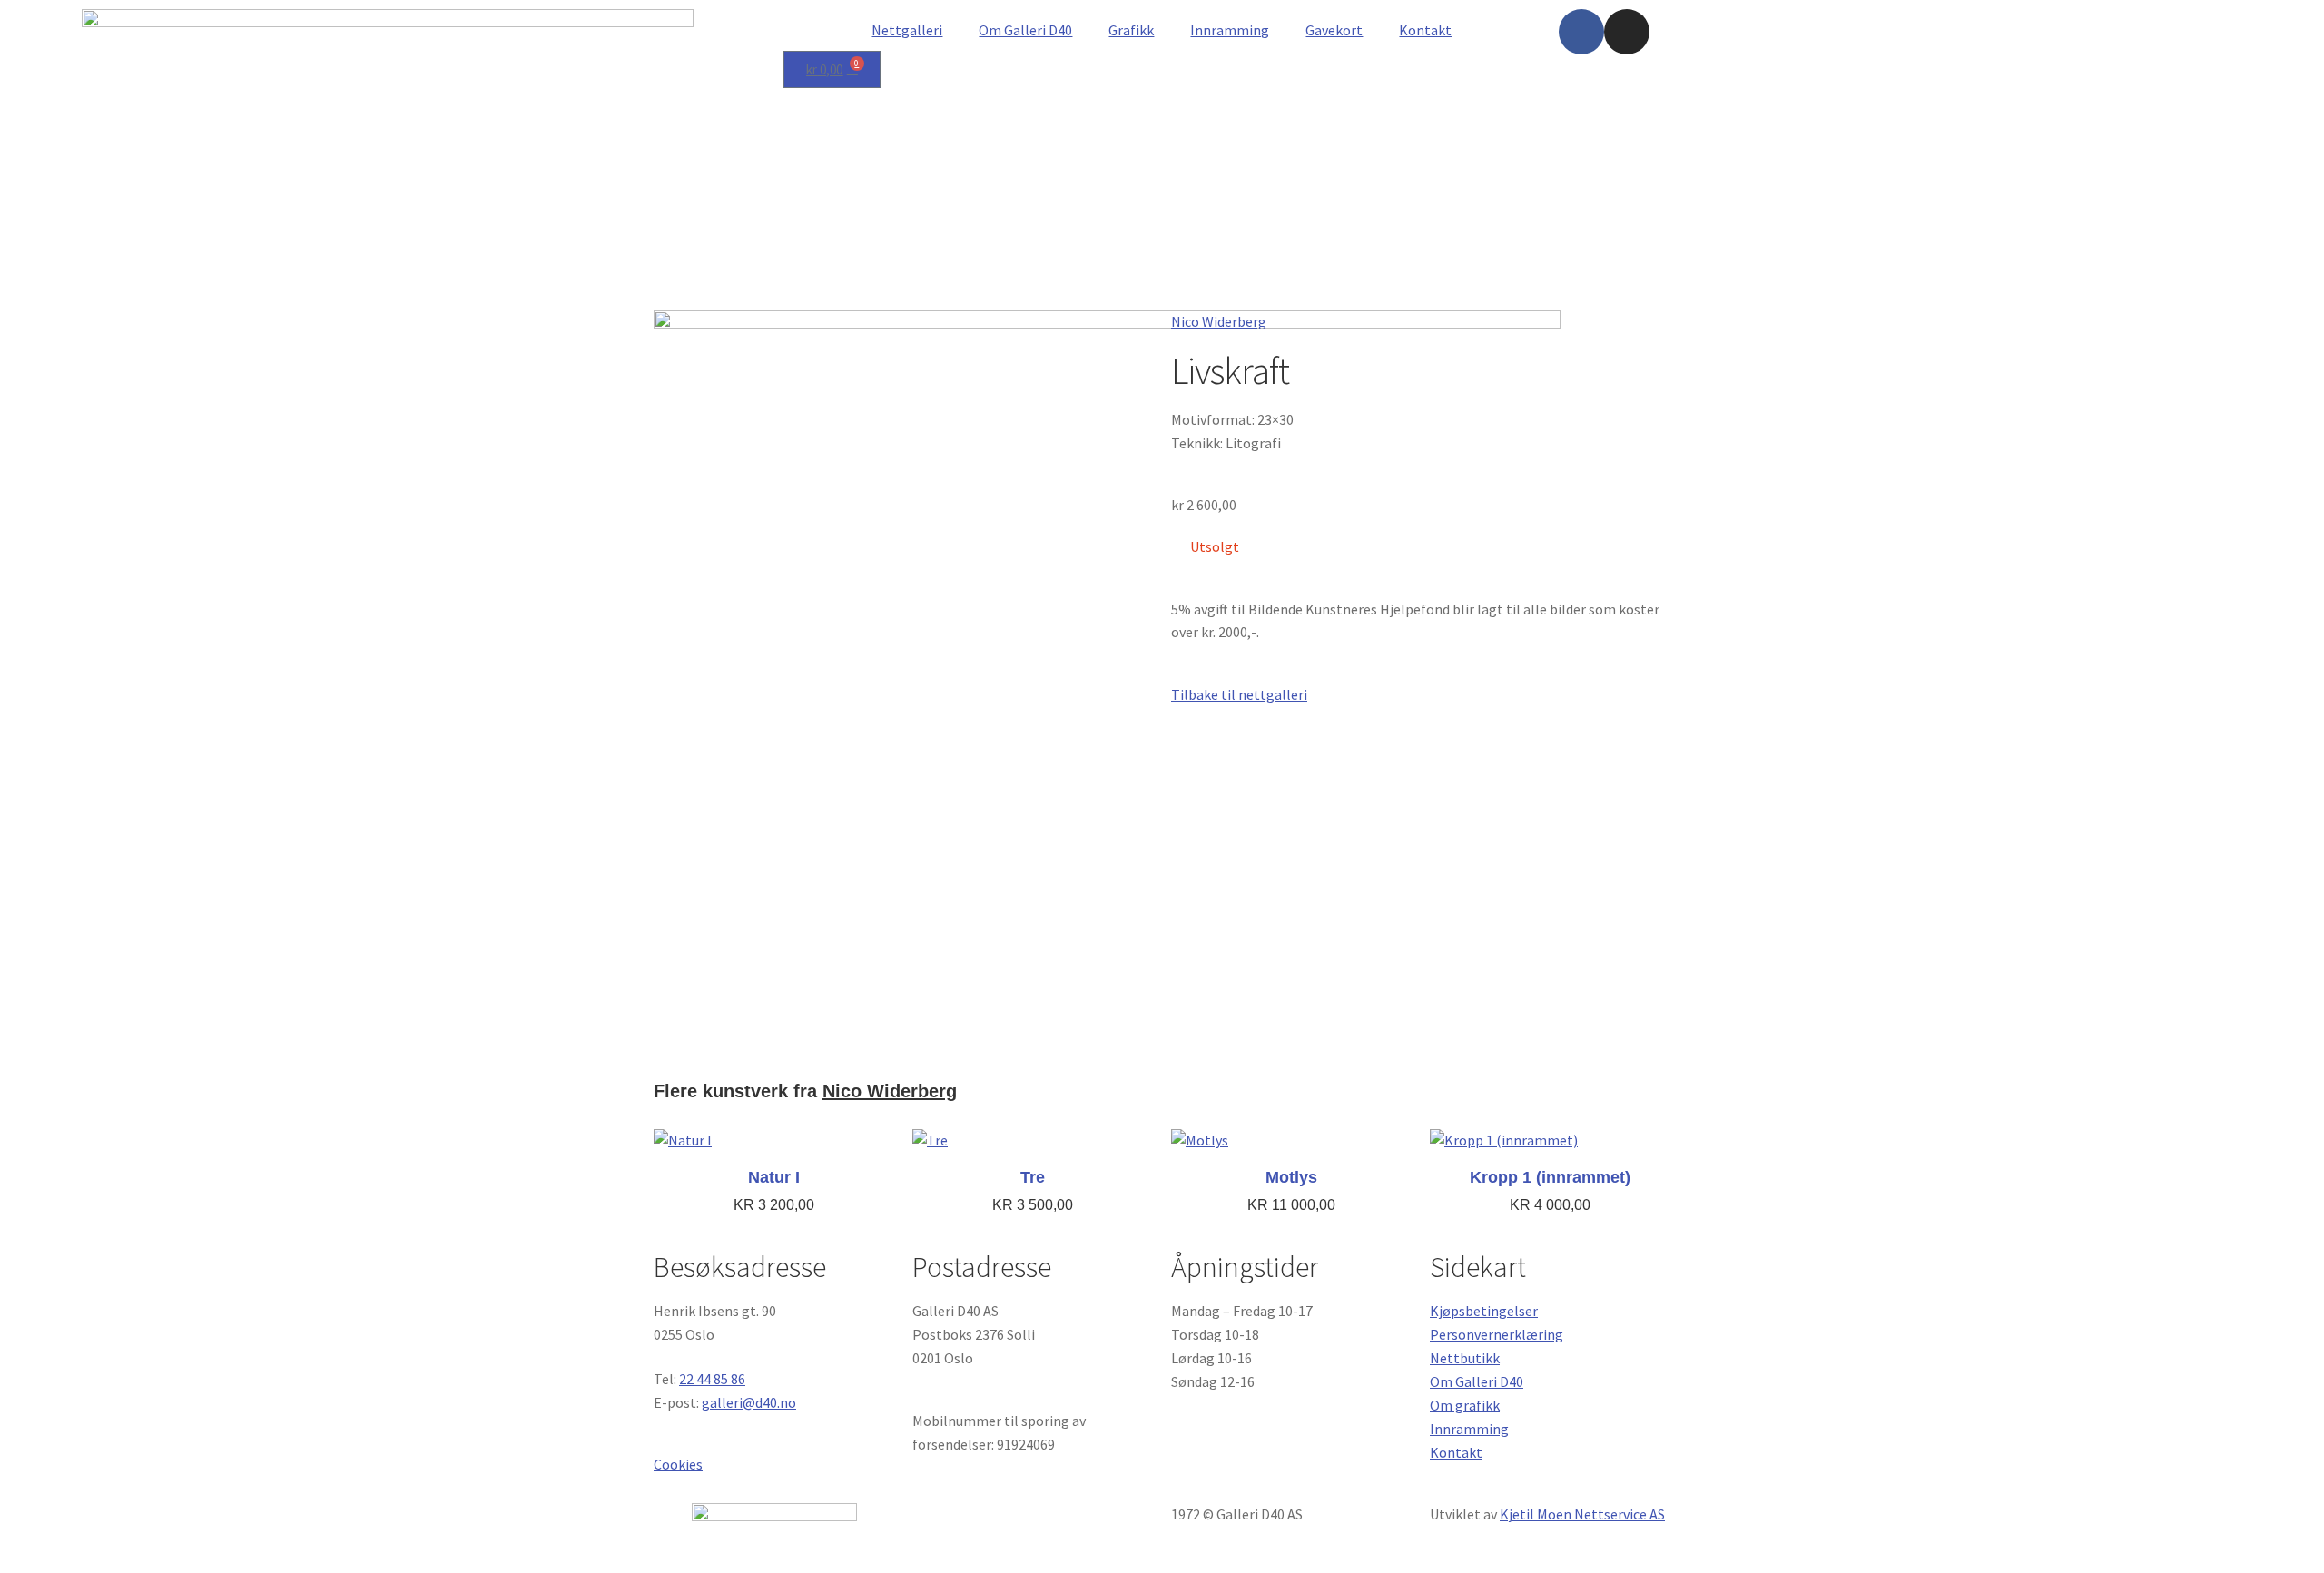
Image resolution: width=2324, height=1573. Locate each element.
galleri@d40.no (749, 1402)
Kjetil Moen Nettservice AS (1582, 1514)
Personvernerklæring (1497, 1334)
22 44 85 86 (712, 1379)
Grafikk (1131, 30)
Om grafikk (1465, 1405)
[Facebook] (1581, 32)
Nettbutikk (1465, 1358)
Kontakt (1425, 30)
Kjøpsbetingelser (1484, 1311)
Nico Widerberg (1219, 321)
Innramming (1230, 30)
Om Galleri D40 (1025, 30)
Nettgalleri (907, 30)
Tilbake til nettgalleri (1239, 694)
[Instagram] (1627, 32)
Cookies (678, 1464)
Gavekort (1334, 30)
